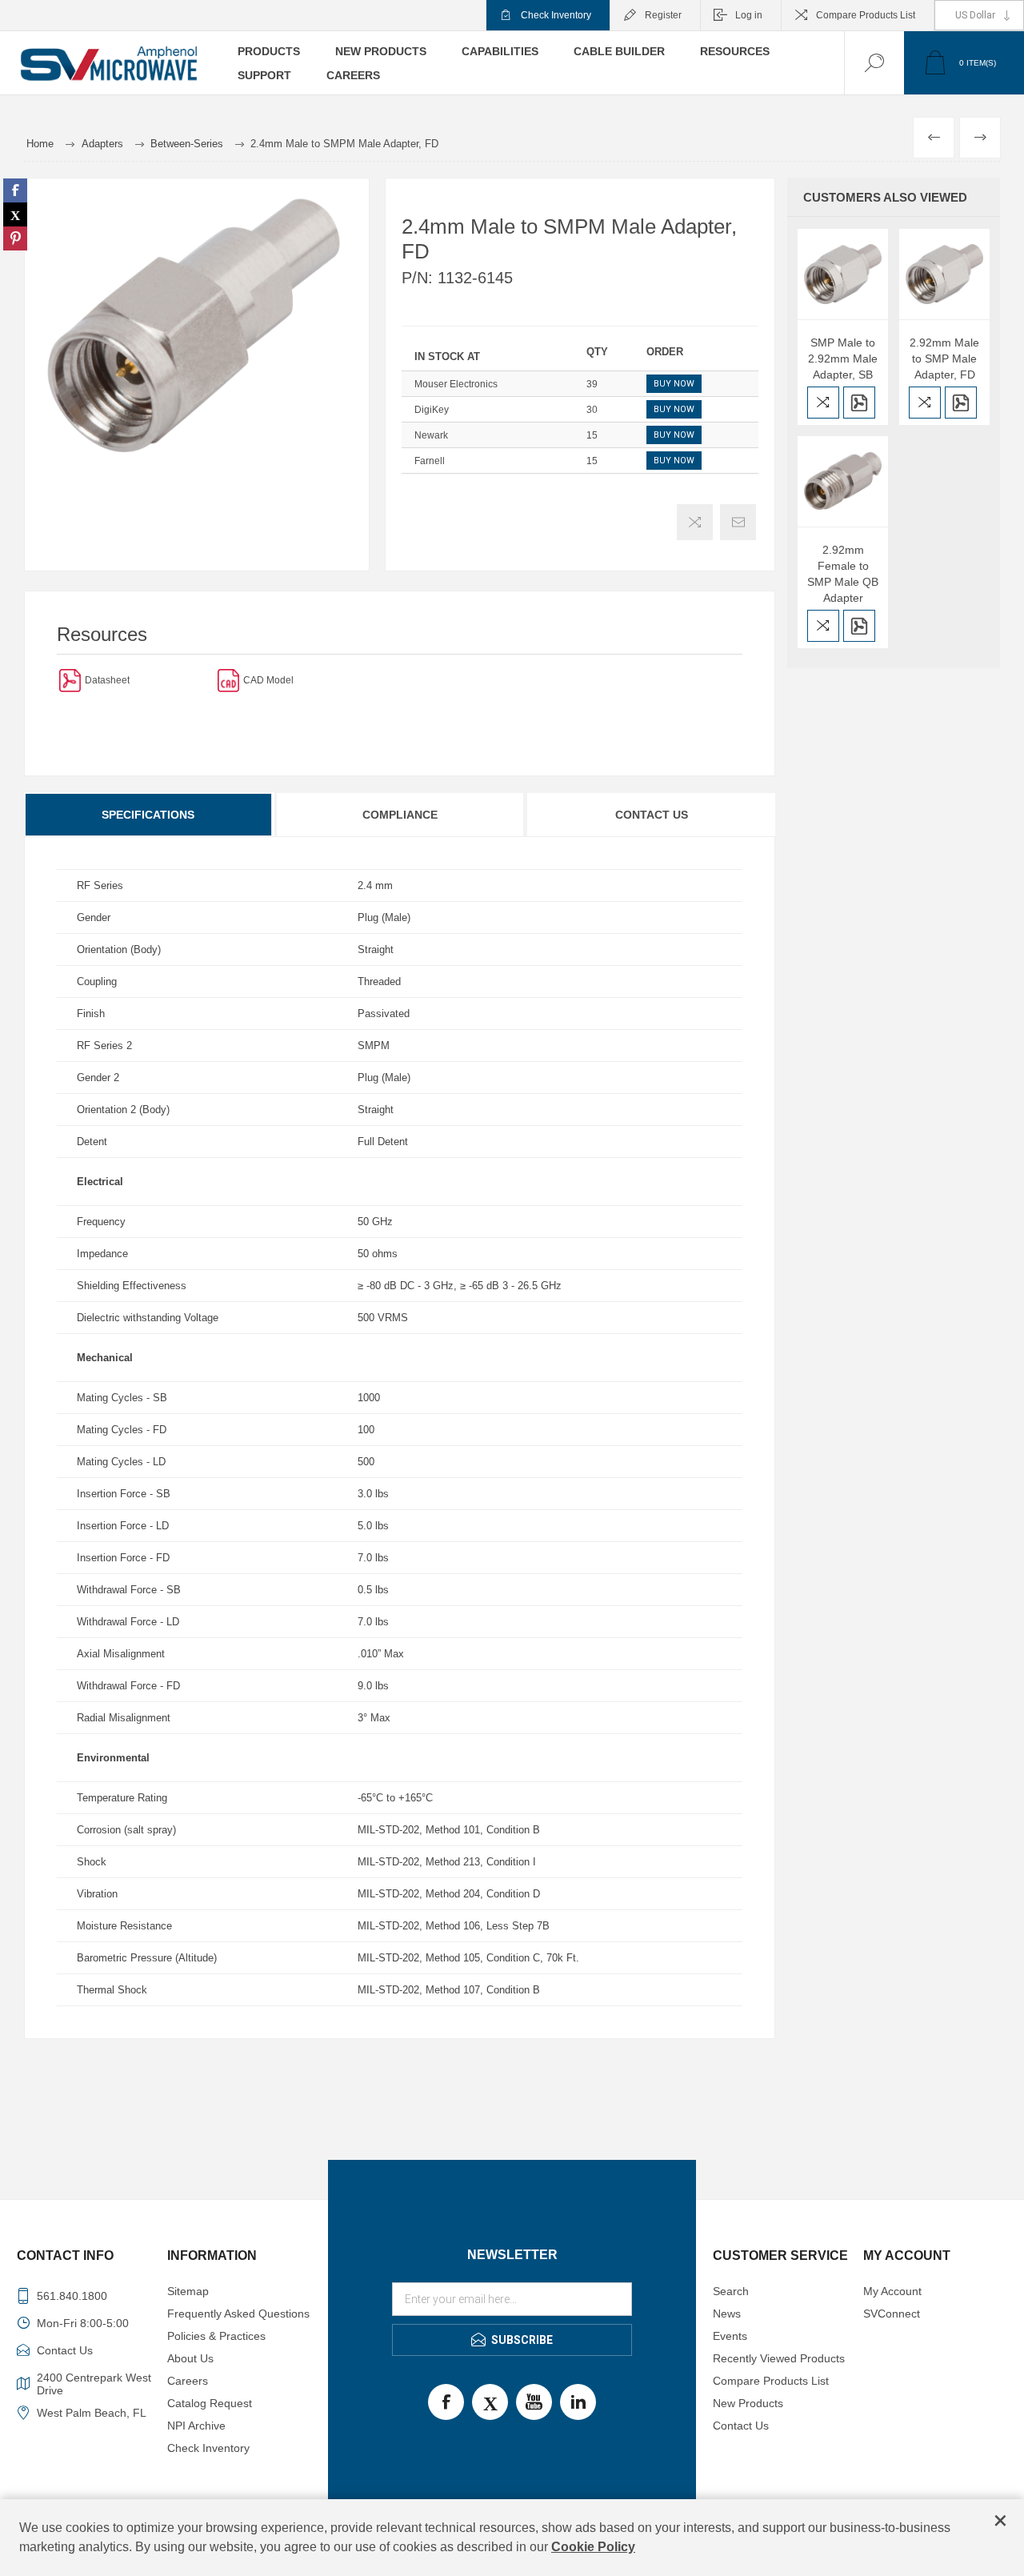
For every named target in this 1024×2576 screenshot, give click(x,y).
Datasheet (107, 680)
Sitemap (188, 2291)
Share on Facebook (15, 190)
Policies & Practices (216, 2336)
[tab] (149, 815)
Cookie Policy (593, 2547)
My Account (892, 2291)
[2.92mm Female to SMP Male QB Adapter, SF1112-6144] (843, 481)
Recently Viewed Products (779, 2358)
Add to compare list (695, 522)
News (727, 2314)
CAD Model (268, 680)
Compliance (400, 815)
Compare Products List (866, 15)
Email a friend (738, 522)
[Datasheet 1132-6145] (70, 680)
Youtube (534, 2402)
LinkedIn (578, 2402)
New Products (748, 2403)
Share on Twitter (15, 214)
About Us (190, 2358)
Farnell (430, 461)
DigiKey (432, 410)
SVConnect (892, 2314)
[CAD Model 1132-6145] (228, 680)
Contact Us (652, 815)
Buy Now (674, 384)
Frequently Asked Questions (238, 2314)
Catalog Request (210, 2403)
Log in (749, 15)
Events (730, 2336)
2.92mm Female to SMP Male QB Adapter (843, 574)
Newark (431, 435)
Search (731, 2291)
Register (663, 15)
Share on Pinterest (15, 238)
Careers (188, 2381)
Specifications (148, 815)
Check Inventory (556, 15)
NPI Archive (196, 2426)
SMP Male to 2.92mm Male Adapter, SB (843, 359)
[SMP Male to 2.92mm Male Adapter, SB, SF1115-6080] (843, 274)
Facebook (446, 2402)
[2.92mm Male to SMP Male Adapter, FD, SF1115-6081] (944, 274)
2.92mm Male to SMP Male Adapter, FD (944, 359)
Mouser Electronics (456, 384)
